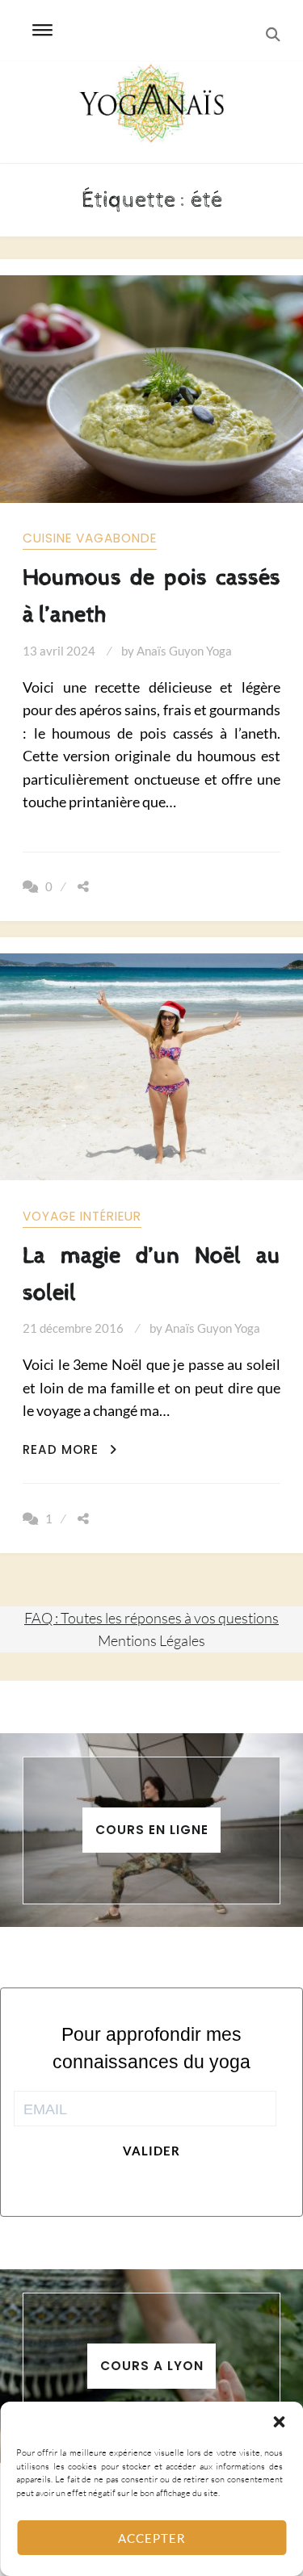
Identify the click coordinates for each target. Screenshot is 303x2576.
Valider (151, 2151)
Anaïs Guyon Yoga (184, 651)
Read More (70, 1449)
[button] (279, 2422)
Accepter (152, 2538)
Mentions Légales (151, 1640)
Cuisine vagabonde (90, 538)
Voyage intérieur (82, 1216)
